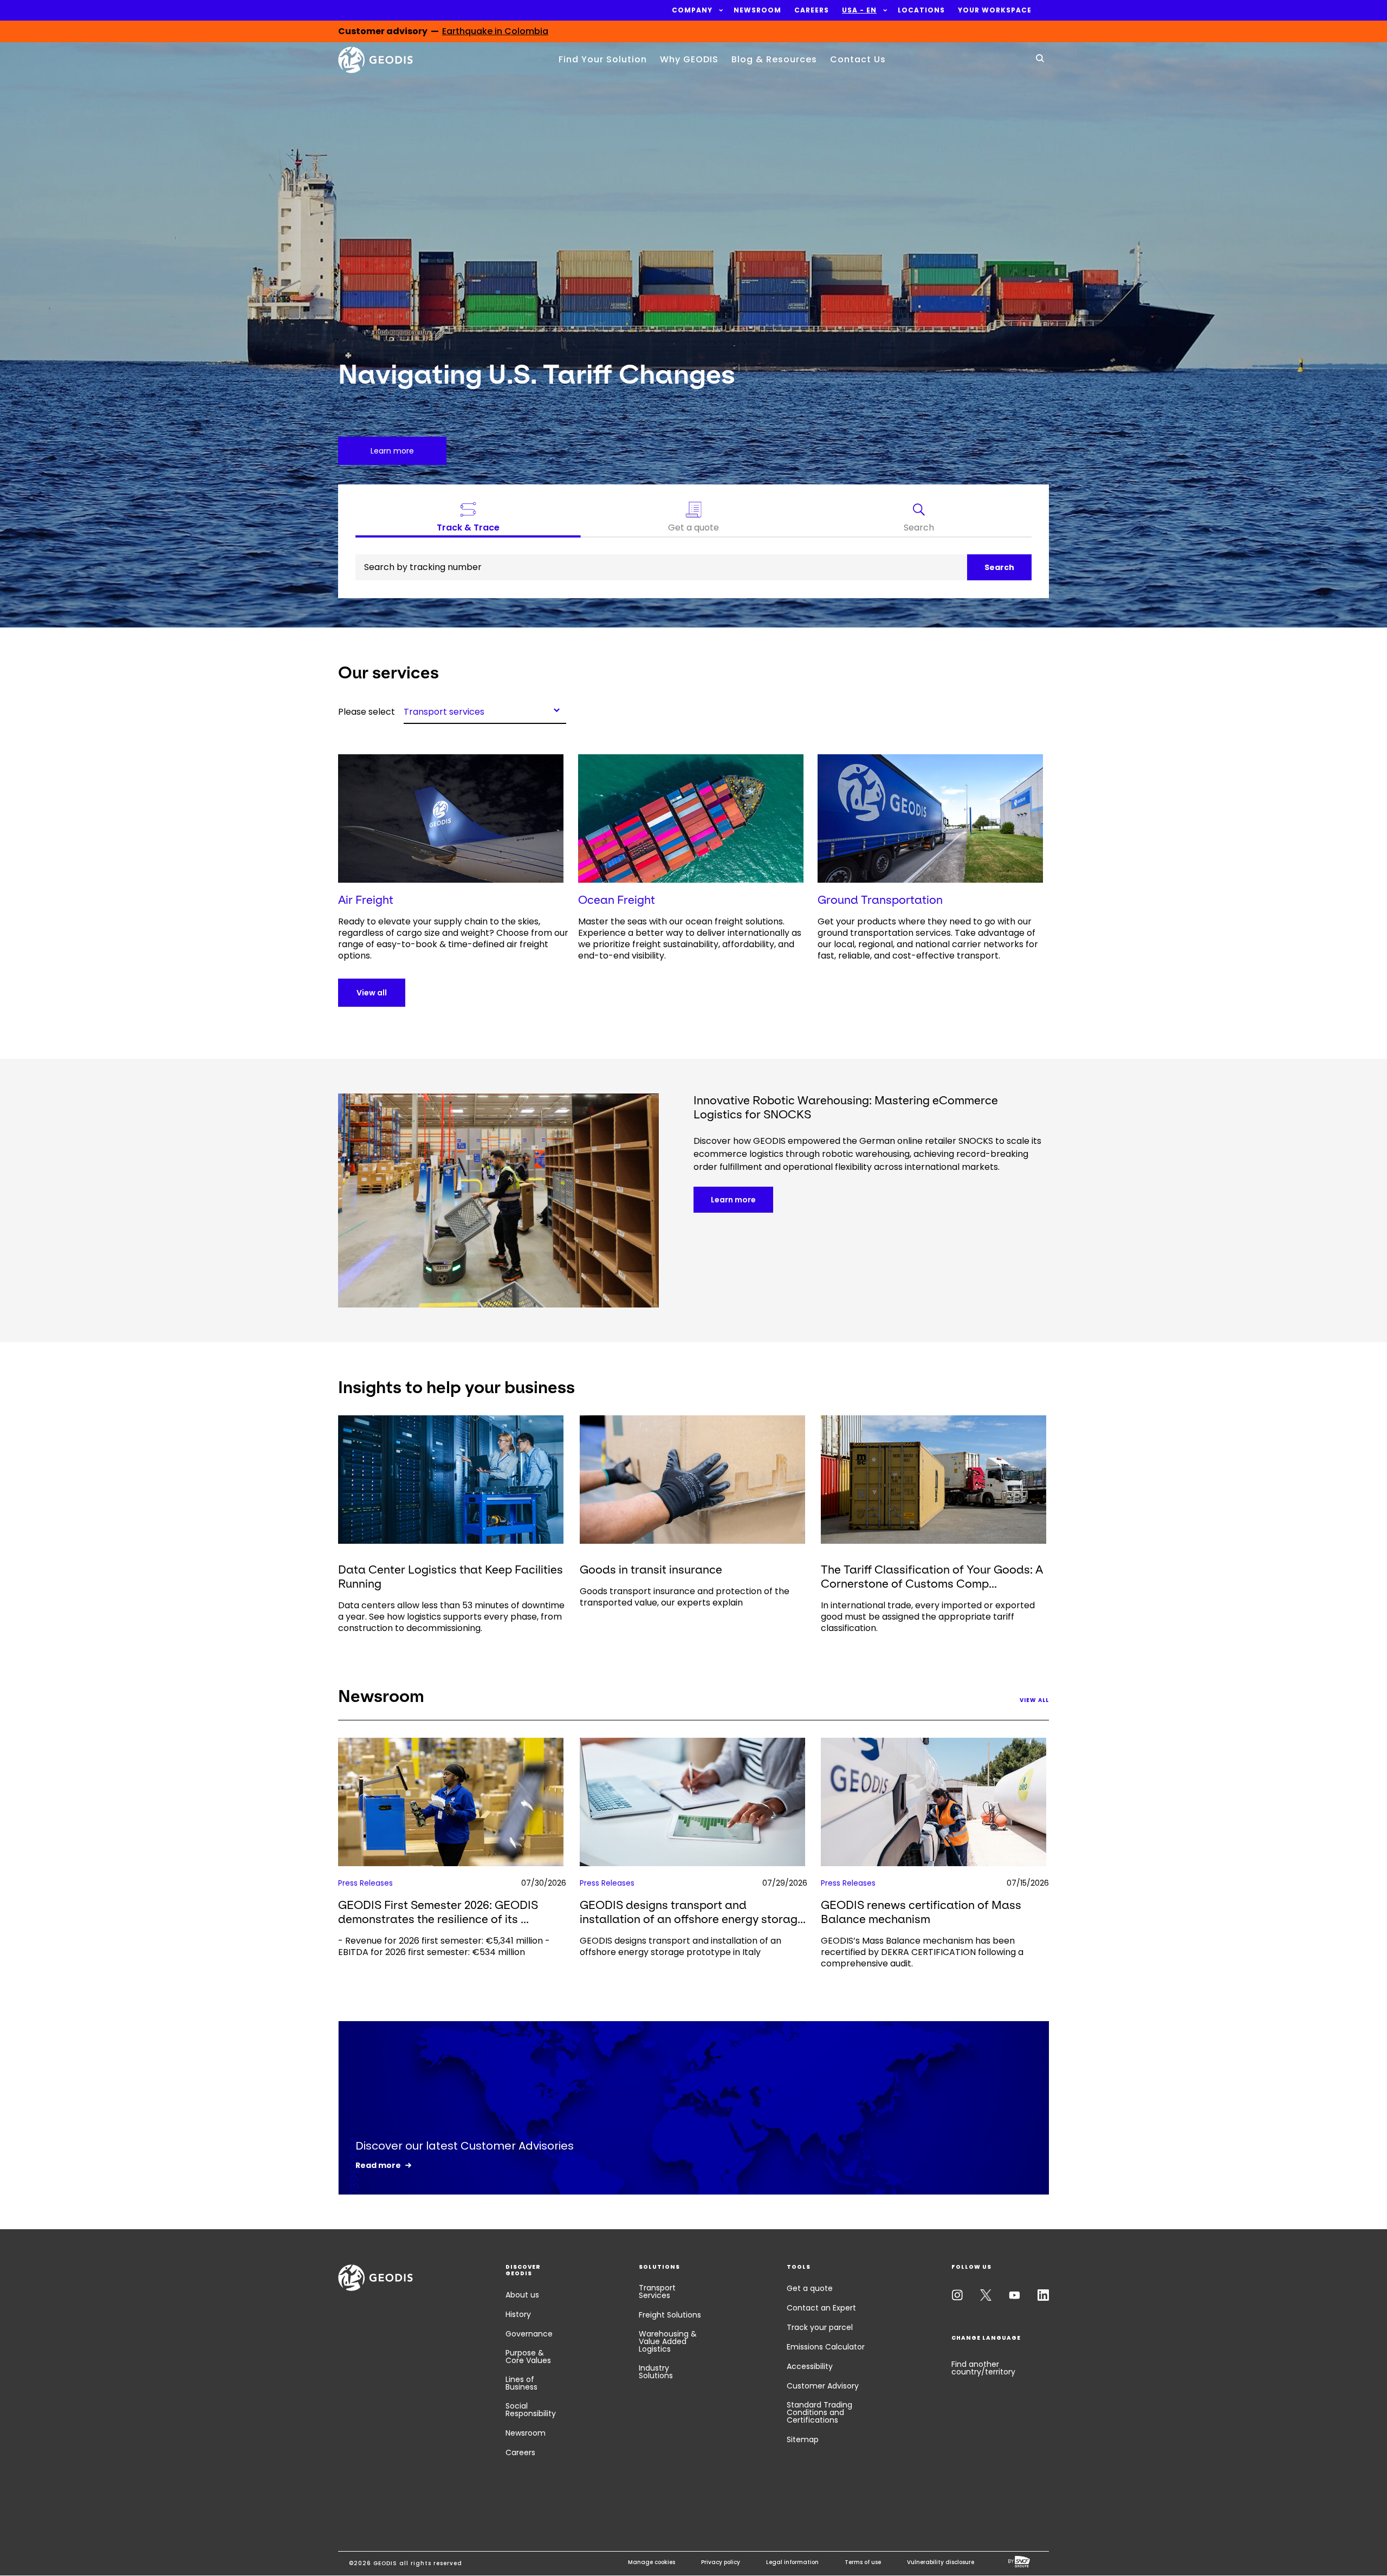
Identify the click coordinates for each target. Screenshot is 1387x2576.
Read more (378, 2165)
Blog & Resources (774, 59)
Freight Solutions (670, 2315)
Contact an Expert (821, 2308)
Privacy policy (721, 2562)
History (518, 2314)
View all (372, 993)
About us (522, 2295)
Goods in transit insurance (651, 1569)
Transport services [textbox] (444, 711)
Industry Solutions (656, 2372)
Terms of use (863, 2562)
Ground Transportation (880, 900)
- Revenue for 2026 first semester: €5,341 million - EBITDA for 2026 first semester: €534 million (444, 1946)
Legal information (792, 2562)
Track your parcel (820, 2327)
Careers (520, 2452)
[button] (692, 10)
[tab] (919, 520)
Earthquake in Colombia (495, 32)
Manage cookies (652, 2562)
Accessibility (810, 2366)
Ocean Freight (617, 900)
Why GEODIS (689, 59)
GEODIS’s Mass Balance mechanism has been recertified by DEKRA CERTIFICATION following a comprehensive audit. (922, 1952)
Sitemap (803, 2439)
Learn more (733, 1200)
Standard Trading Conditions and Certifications (819, 2412)
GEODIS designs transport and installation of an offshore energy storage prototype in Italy (680, 1946)
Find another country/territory (983, 2368)
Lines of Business (521, 2383)
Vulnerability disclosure (941, 2562)
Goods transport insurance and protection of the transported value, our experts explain (685, 1597)
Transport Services (657, 2292)
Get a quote (810, 2288)
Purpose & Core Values (528, 2357)
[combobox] (485, 710)
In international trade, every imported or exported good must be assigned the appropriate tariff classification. (928, 1617)
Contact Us (858, 59)
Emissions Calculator (826, 2347)
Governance (529, 2334)
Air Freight (366, 900)
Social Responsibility (531, 2410)
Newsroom (526, 2433)
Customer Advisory (823, 2386)
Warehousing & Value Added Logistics (668, 2341)
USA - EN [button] (859, 10)
